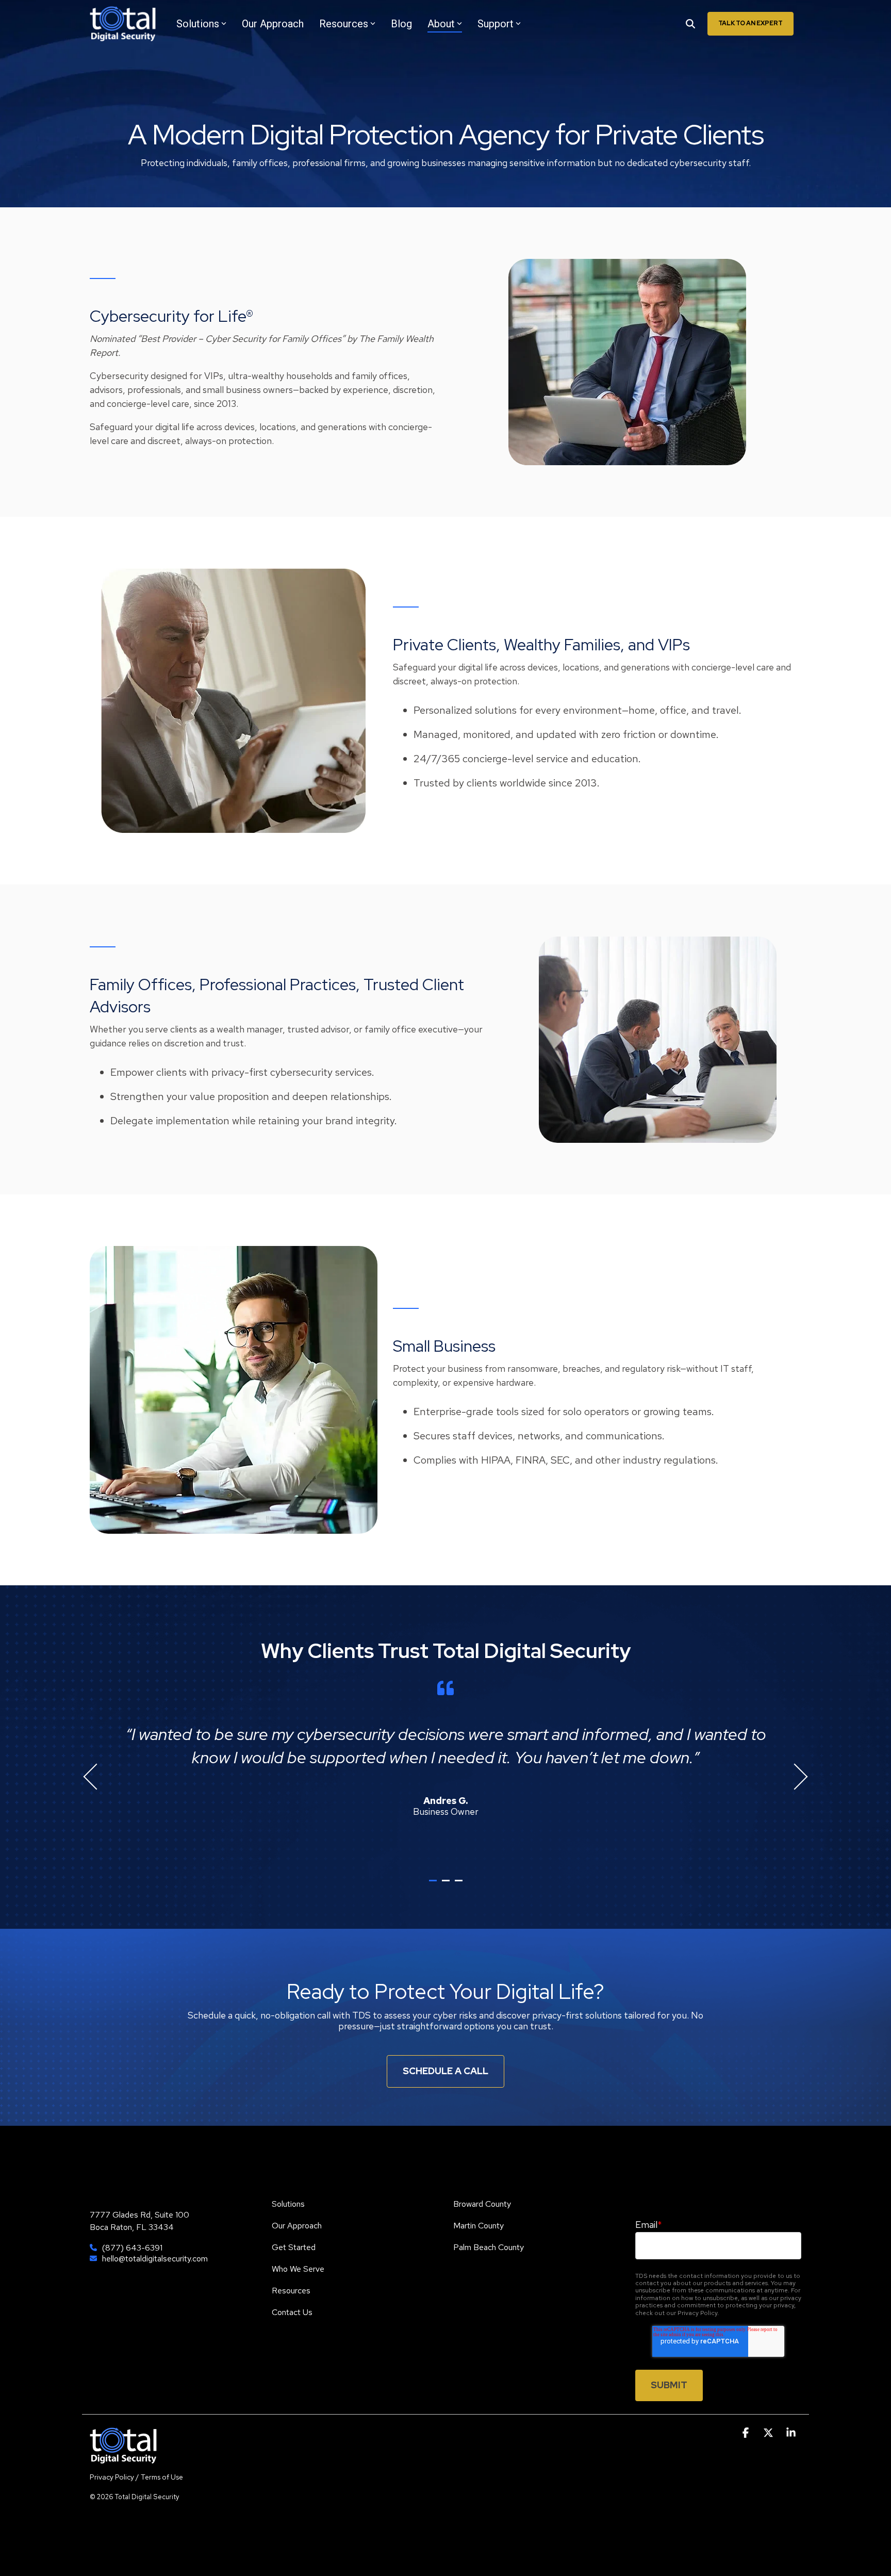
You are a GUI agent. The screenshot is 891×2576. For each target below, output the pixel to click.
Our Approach (273, 24)
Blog (401, 24)
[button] (747, 2433)
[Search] (690, 24)
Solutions (198, 24)
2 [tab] (447, 1885)
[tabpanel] (445, 1772)
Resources (344, 24)
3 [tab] (460, 1885)
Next (795, 1777)
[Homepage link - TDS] (123, 2458)
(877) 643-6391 (132, 2248)
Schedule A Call (445, 2071)
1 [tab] (434, 1885)
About (441, 24)
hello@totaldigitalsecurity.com (155, 2259)
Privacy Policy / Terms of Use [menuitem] (136, 2477)
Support (496, 24)
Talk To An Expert (750, 23)
